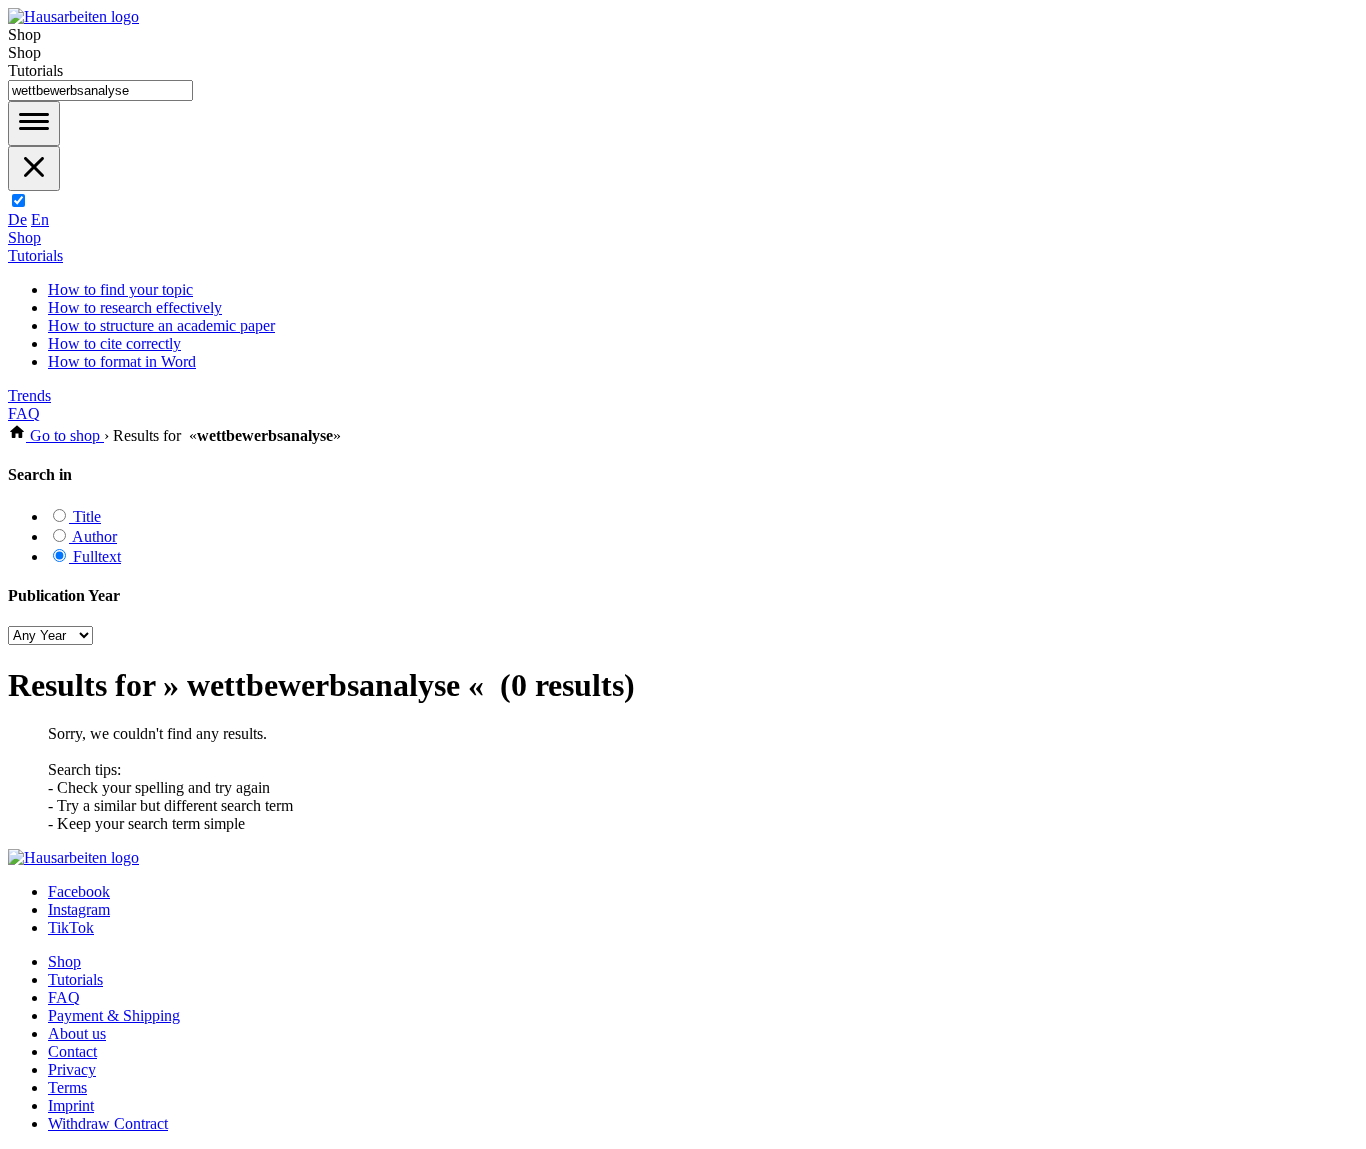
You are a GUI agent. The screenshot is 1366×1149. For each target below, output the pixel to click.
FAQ (24, 413)
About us (77, 1033)
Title (85, 516)
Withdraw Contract (108, 1123)
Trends (29, 395)
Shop (24, 237)
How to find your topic (120, 289)
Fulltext (95, 556)
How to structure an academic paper (161, 325)
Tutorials (35, 255)
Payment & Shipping (114, 1015)
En (40, 219)
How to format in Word (122, 361)
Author (93, 536)
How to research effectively (135, 307)
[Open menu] (34, 123)
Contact (72, 1051)
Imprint (71, 1105)
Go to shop (65, 435)
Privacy (72, 1069)
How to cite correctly (114, 343)
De (17, 219)
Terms (67, 1087)
